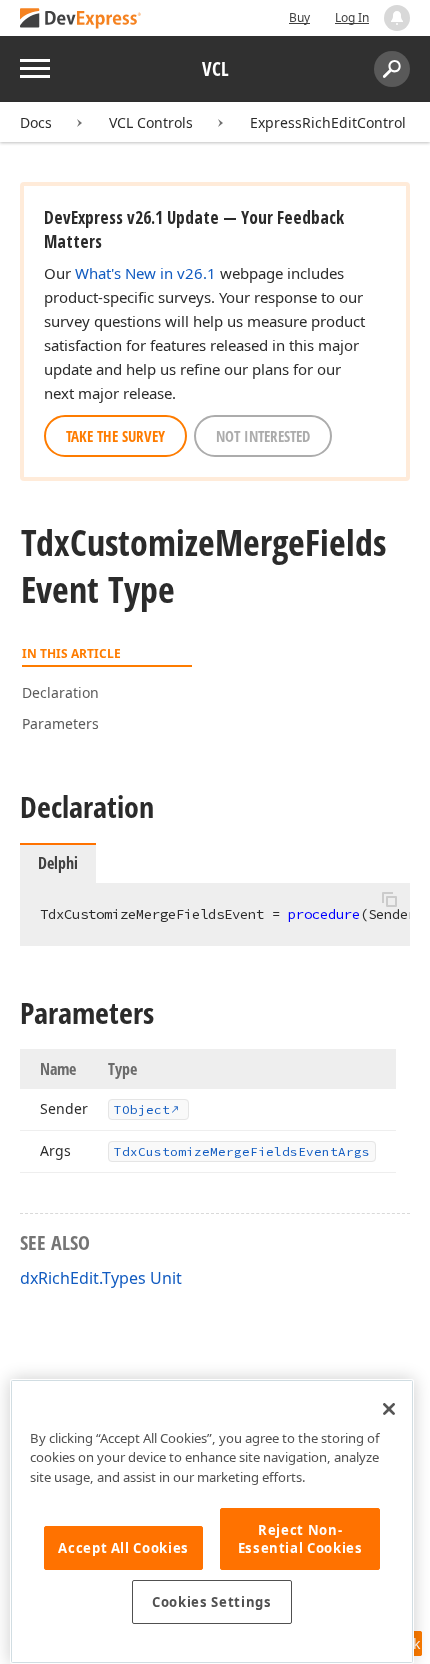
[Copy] (389, 900)
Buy (299, 17)
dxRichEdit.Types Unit (101, 1278)
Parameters (60, 723)
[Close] (389, 1409)
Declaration (60, 692)
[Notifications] (397, 18)
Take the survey (115, 436)
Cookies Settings (212, 1602)
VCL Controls (151, 122)
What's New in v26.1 (145, 273)
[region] (212, 1521)
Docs (36, 122)
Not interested (263, 436)
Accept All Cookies (123, 1548)
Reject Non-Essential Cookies (300, 1539)
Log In (352, 17)
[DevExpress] (81, 19)
